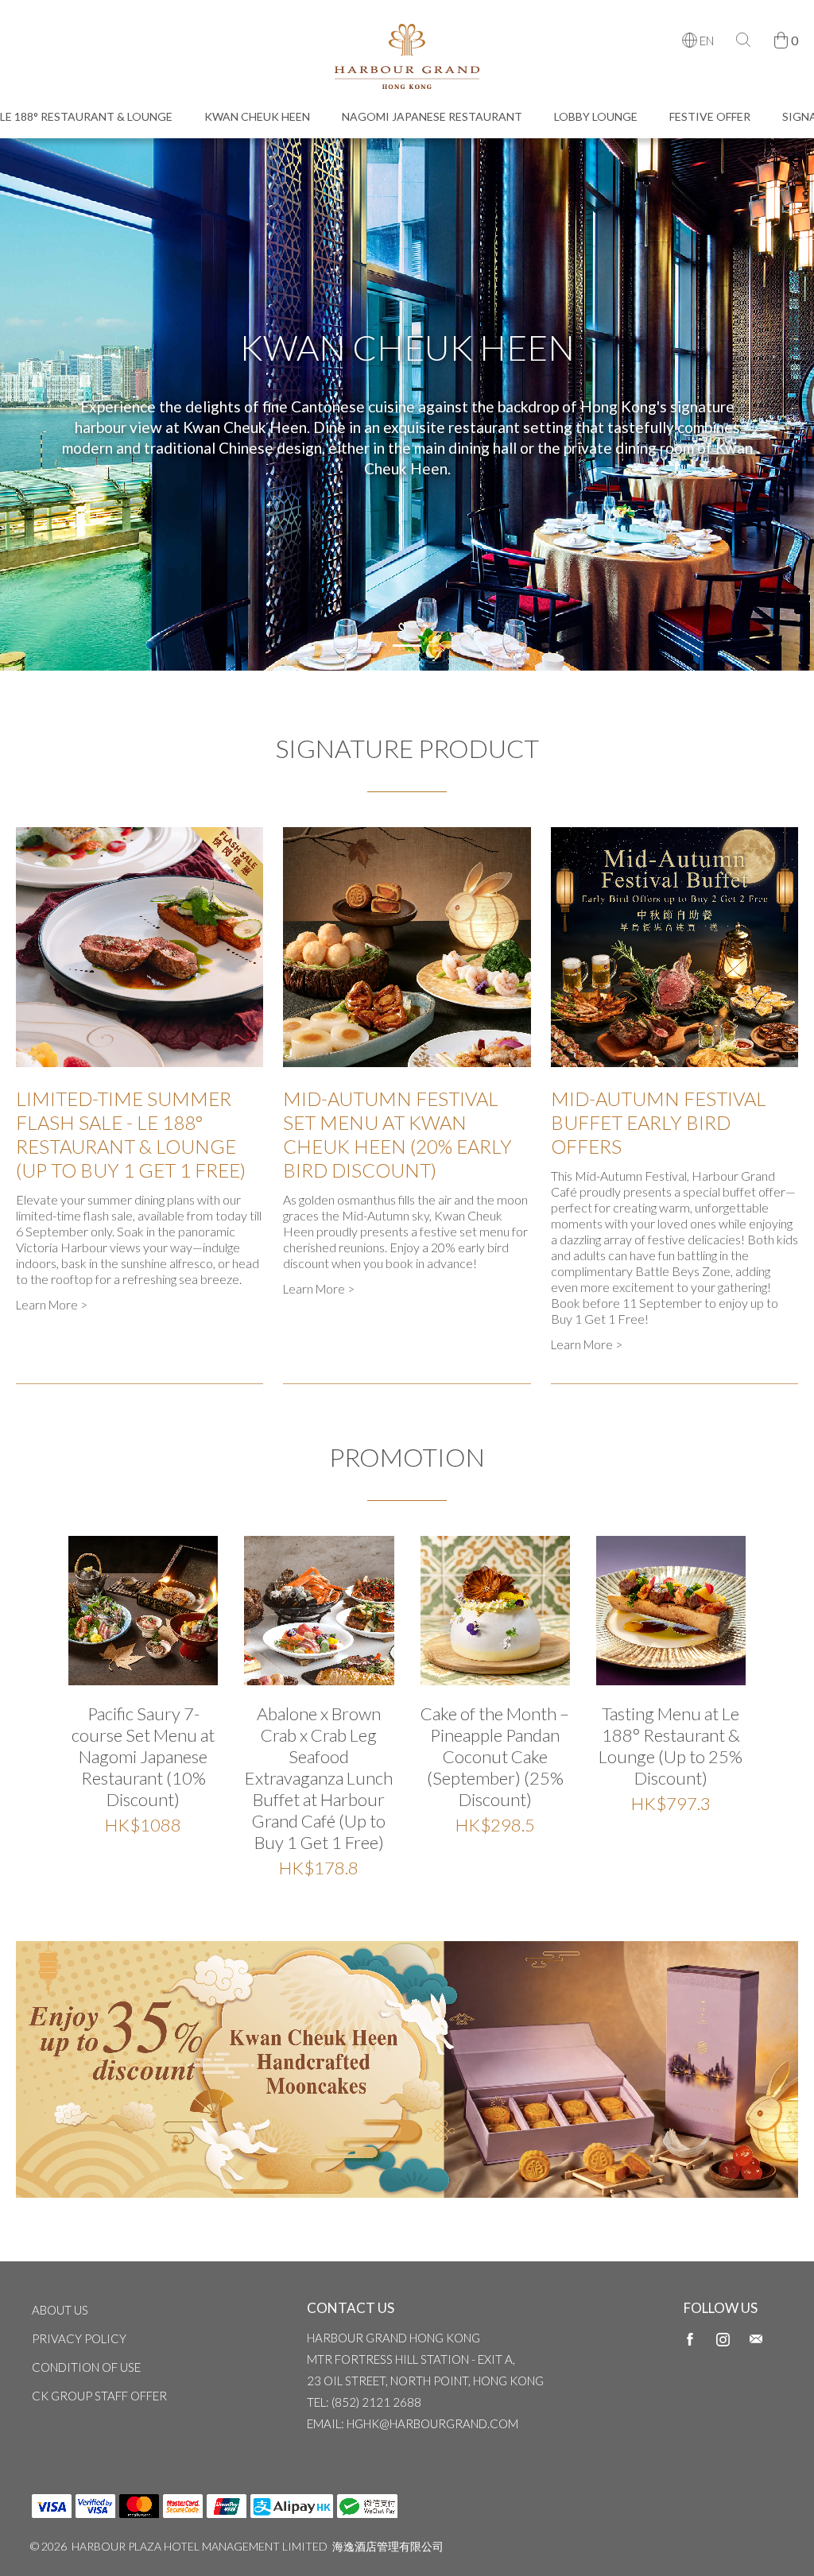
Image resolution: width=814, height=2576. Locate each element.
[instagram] (723, 2338)
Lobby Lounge (596, 116)
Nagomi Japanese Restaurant (432, 116)
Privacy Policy (79, 2338)
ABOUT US (60, 2310)
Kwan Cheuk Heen (257, 116)
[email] (756, 2338)
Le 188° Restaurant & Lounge (86, 116)
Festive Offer (710, 116)
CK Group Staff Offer (99, 2396)
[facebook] (690, 2338)
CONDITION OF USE (86, 2367)
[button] (372, 646)
